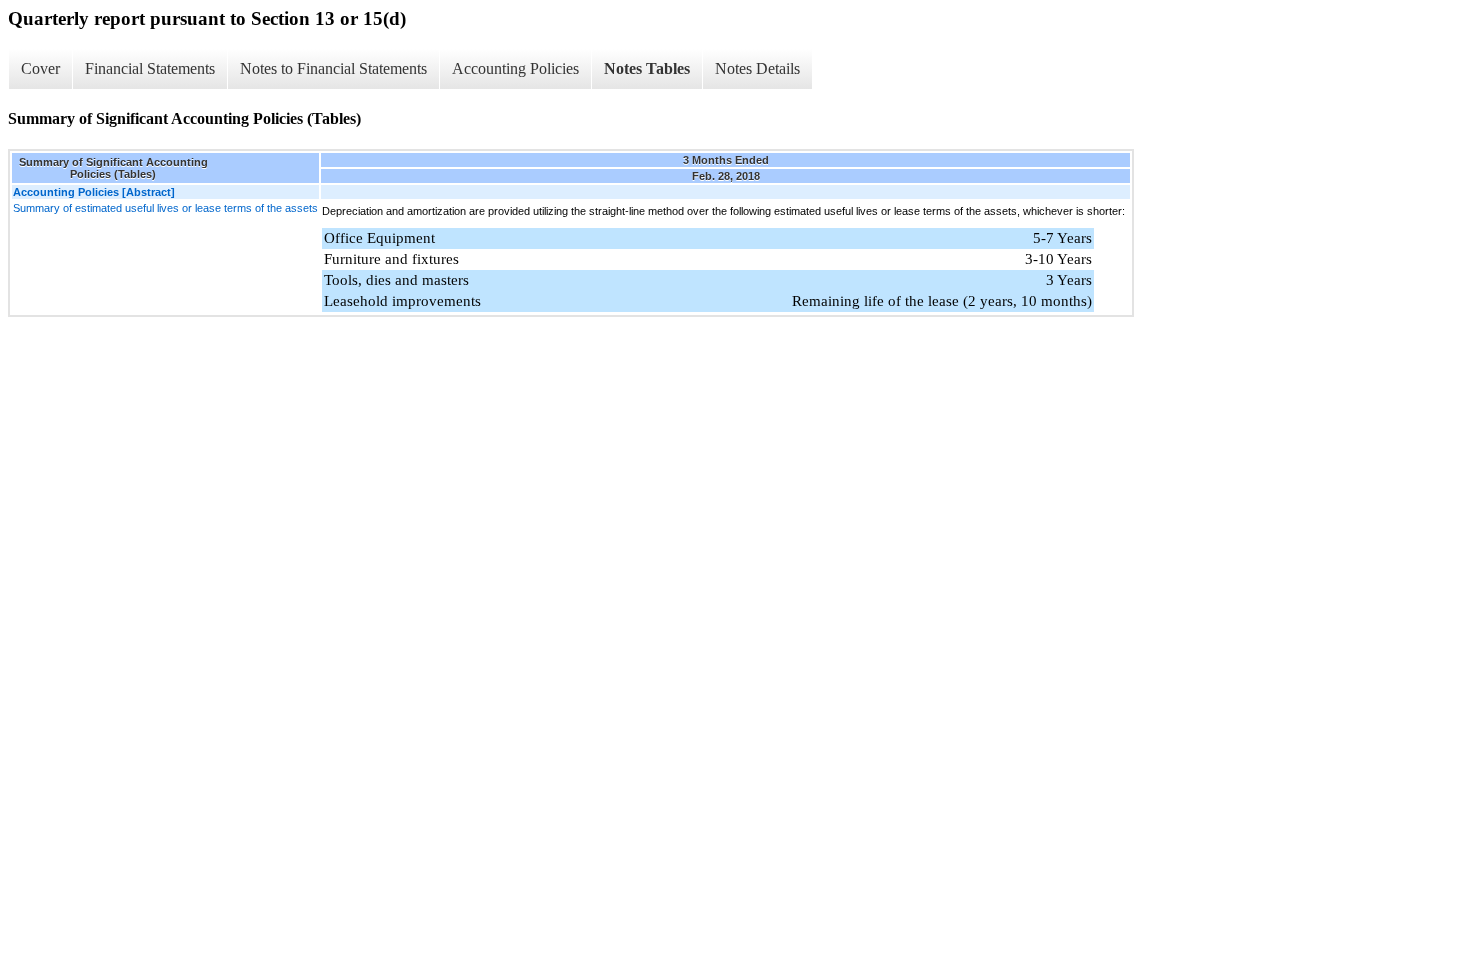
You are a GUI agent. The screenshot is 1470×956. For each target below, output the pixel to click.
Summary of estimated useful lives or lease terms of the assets (165, 208)
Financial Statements (150, 68)
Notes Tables (647, 68)
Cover (40, 68)
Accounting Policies (515, 68)
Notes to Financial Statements (333, 68)
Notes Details (757, 68)
